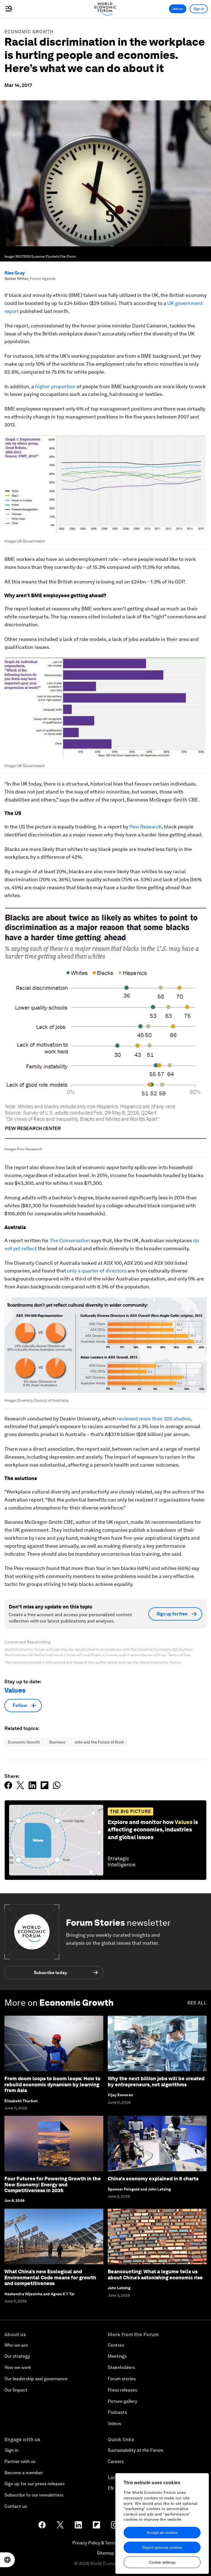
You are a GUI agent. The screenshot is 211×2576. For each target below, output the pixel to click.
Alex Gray (15, 273)
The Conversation (70, 1240)
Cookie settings (162, 2562)
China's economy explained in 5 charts (153, 2179)
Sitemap (106, 2553)
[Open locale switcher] (7, 2560)
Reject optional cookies (162, 2547)
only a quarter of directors (97, 1271)
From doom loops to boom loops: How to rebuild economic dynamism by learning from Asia (52, 2084)
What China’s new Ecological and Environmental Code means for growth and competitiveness (50, 2277)
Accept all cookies (162, 2533)
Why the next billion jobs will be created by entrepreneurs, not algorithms (156, 2082)
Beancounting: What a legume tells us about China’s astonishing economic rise (155, 2275)
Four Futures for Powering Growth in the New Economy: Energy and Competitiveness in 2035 (53, 2184)
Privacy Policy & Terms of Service (105, 2543)
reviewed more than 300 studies (154, 1419)
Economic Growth (29, 32)
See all (197, 2003)
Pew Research (146, 827)
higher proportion (55, 386)
